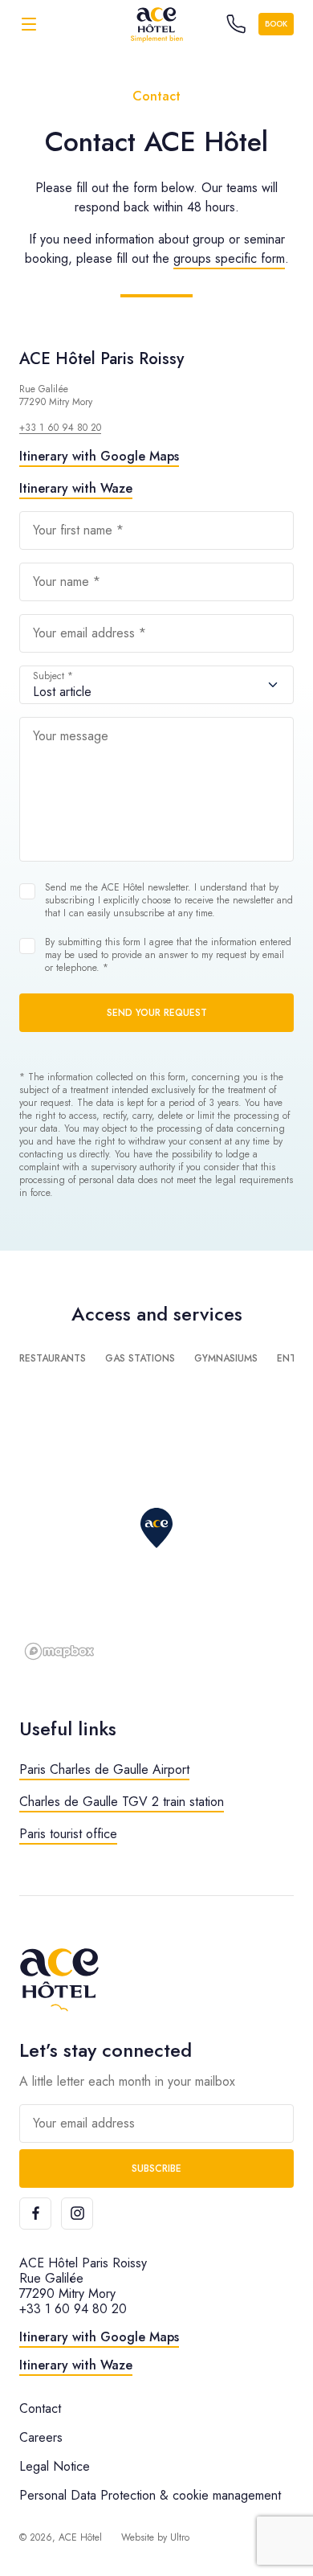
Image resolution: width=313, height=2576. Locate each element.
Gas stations (140, 1358)
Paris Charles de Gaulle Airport (104, 1769)
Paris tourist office (68, 1834)
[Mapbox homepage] (59, 1651)
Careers (41, 2437)
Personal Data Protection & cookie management (150, 2495)
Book (276, 24)
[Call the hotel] (236, 24)
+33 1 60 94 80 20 (60, 428)
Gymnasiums (226, 1358)
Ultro (180, 2537)
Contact (40, 2408)
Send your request (157, 1013)
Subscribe (156, 2169)
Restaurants (53, 1358)
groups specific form (229, 258)
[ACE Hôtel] (156, 24)
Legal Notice (55, 2466)
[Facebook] (35, 2214)
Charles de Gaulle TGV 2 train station (122, 1802)
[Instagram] (77, 2214)
